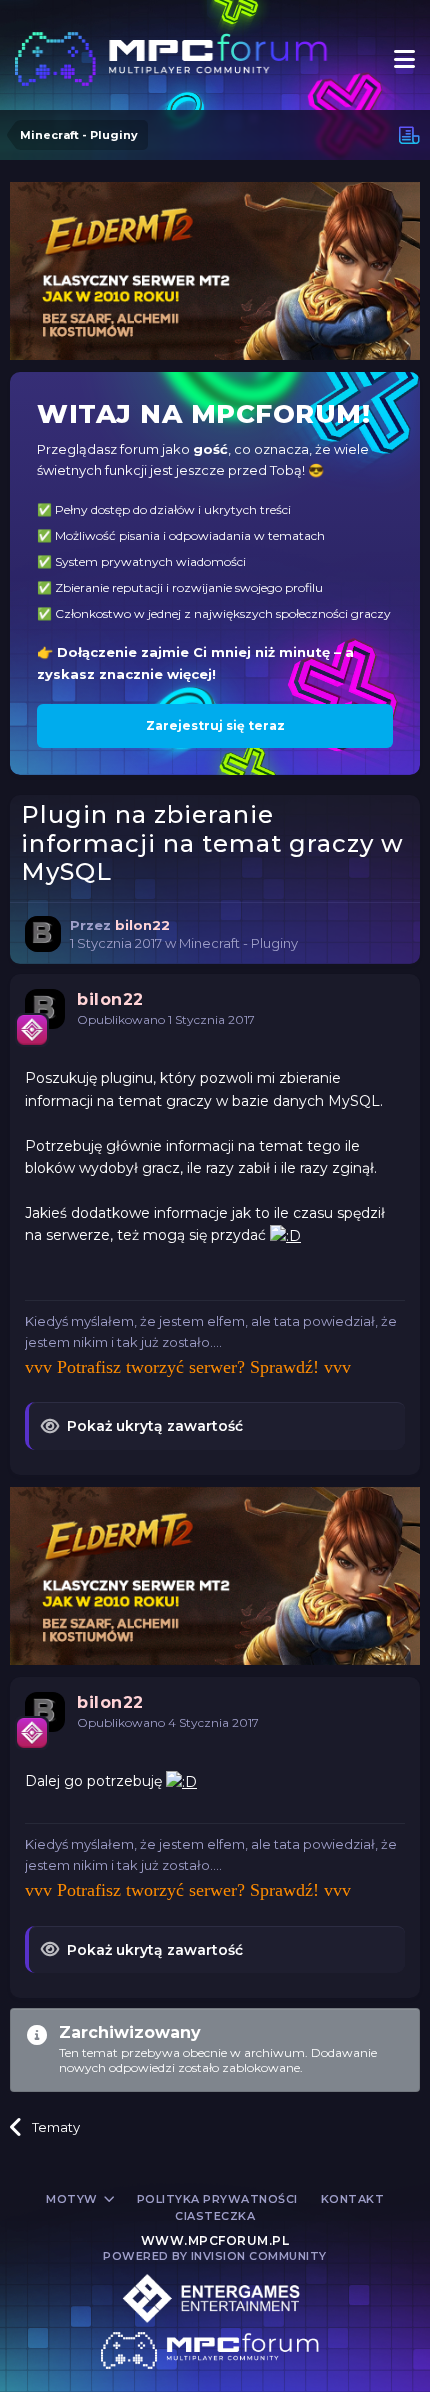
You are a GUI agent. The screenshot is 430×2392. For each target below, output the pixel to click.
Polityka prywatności (217, 2199)
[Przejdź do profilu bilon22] (43, 934)
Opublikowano (166, 1019)
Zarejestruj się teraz (215, 725)
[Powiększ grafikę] (285, 1235)
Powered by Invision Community (215, 2256)
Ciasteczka (215, 2216)
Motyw (73, 2199)
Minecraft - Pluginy (238, 943)
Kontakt (353, 2199)
